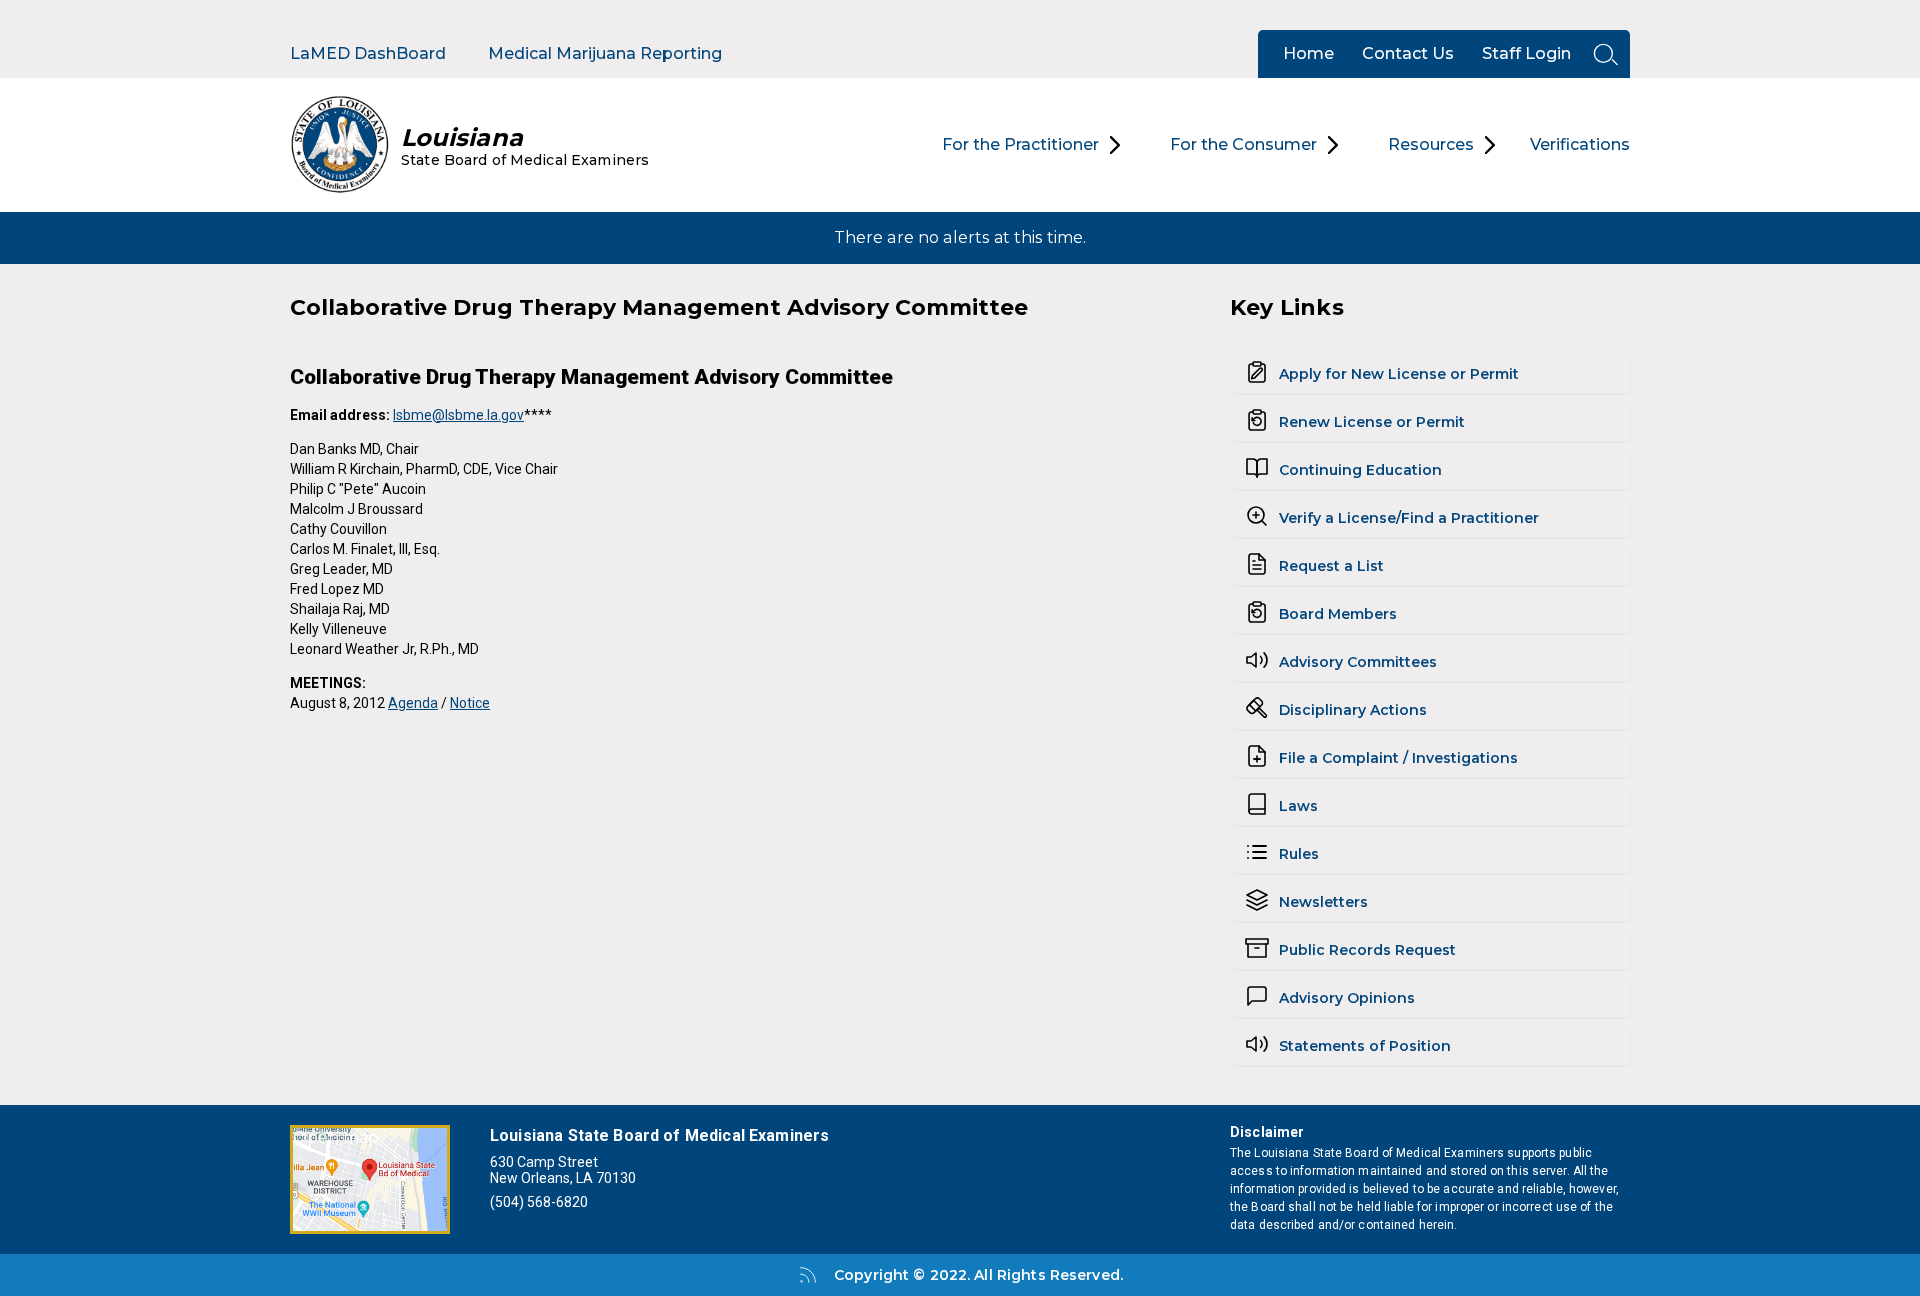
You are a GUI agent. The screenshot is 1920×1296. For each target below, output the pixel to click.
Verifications (1580, 144)
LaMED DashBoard (368, 53)
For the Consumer (1243, 144)
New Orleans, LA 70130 (563, 1178)
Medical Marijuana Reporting (605, 53)
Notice (470, 703)
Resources (1431, 144)
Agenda (413, 703)
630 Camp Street (544, 1162)
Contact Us (1408, 53)
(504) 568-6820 (539, 1202)
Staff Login (1526, 53)
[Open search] (1600, 54)
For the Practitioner (1020, 144)
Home (1308, 53)
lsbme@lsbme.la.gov (458, 415)
